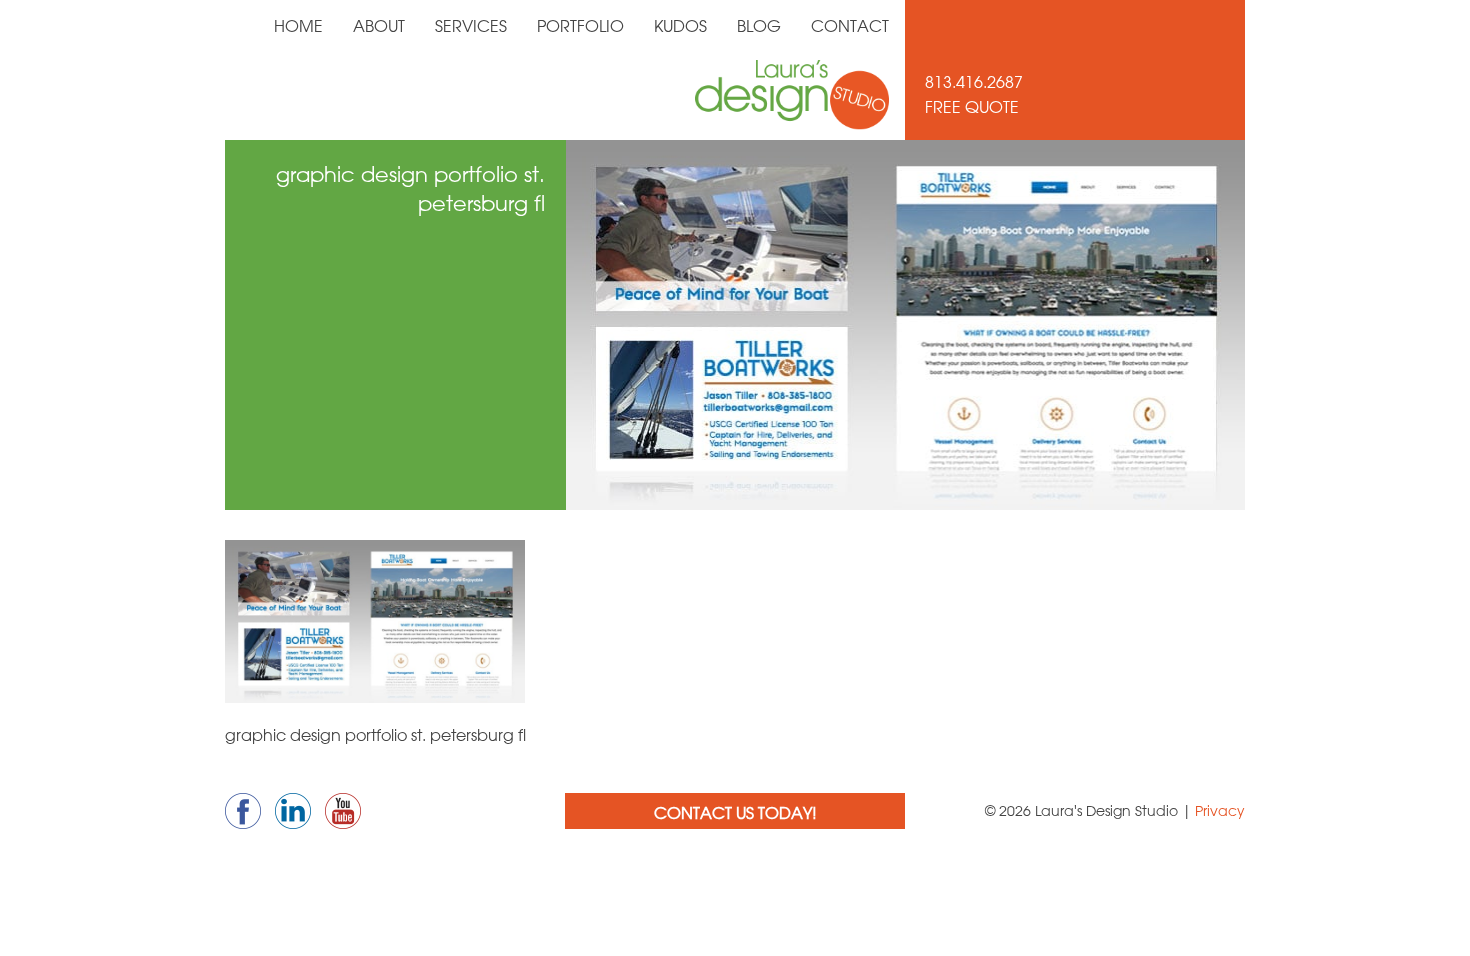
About (379, 26)
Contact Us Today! (735, 813)
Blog (759, 26)
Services (471, 26)
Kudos (680, 26)
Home (298, 26)
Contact (850, 26)
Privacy (1220, 811)
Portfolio (580, 26)
